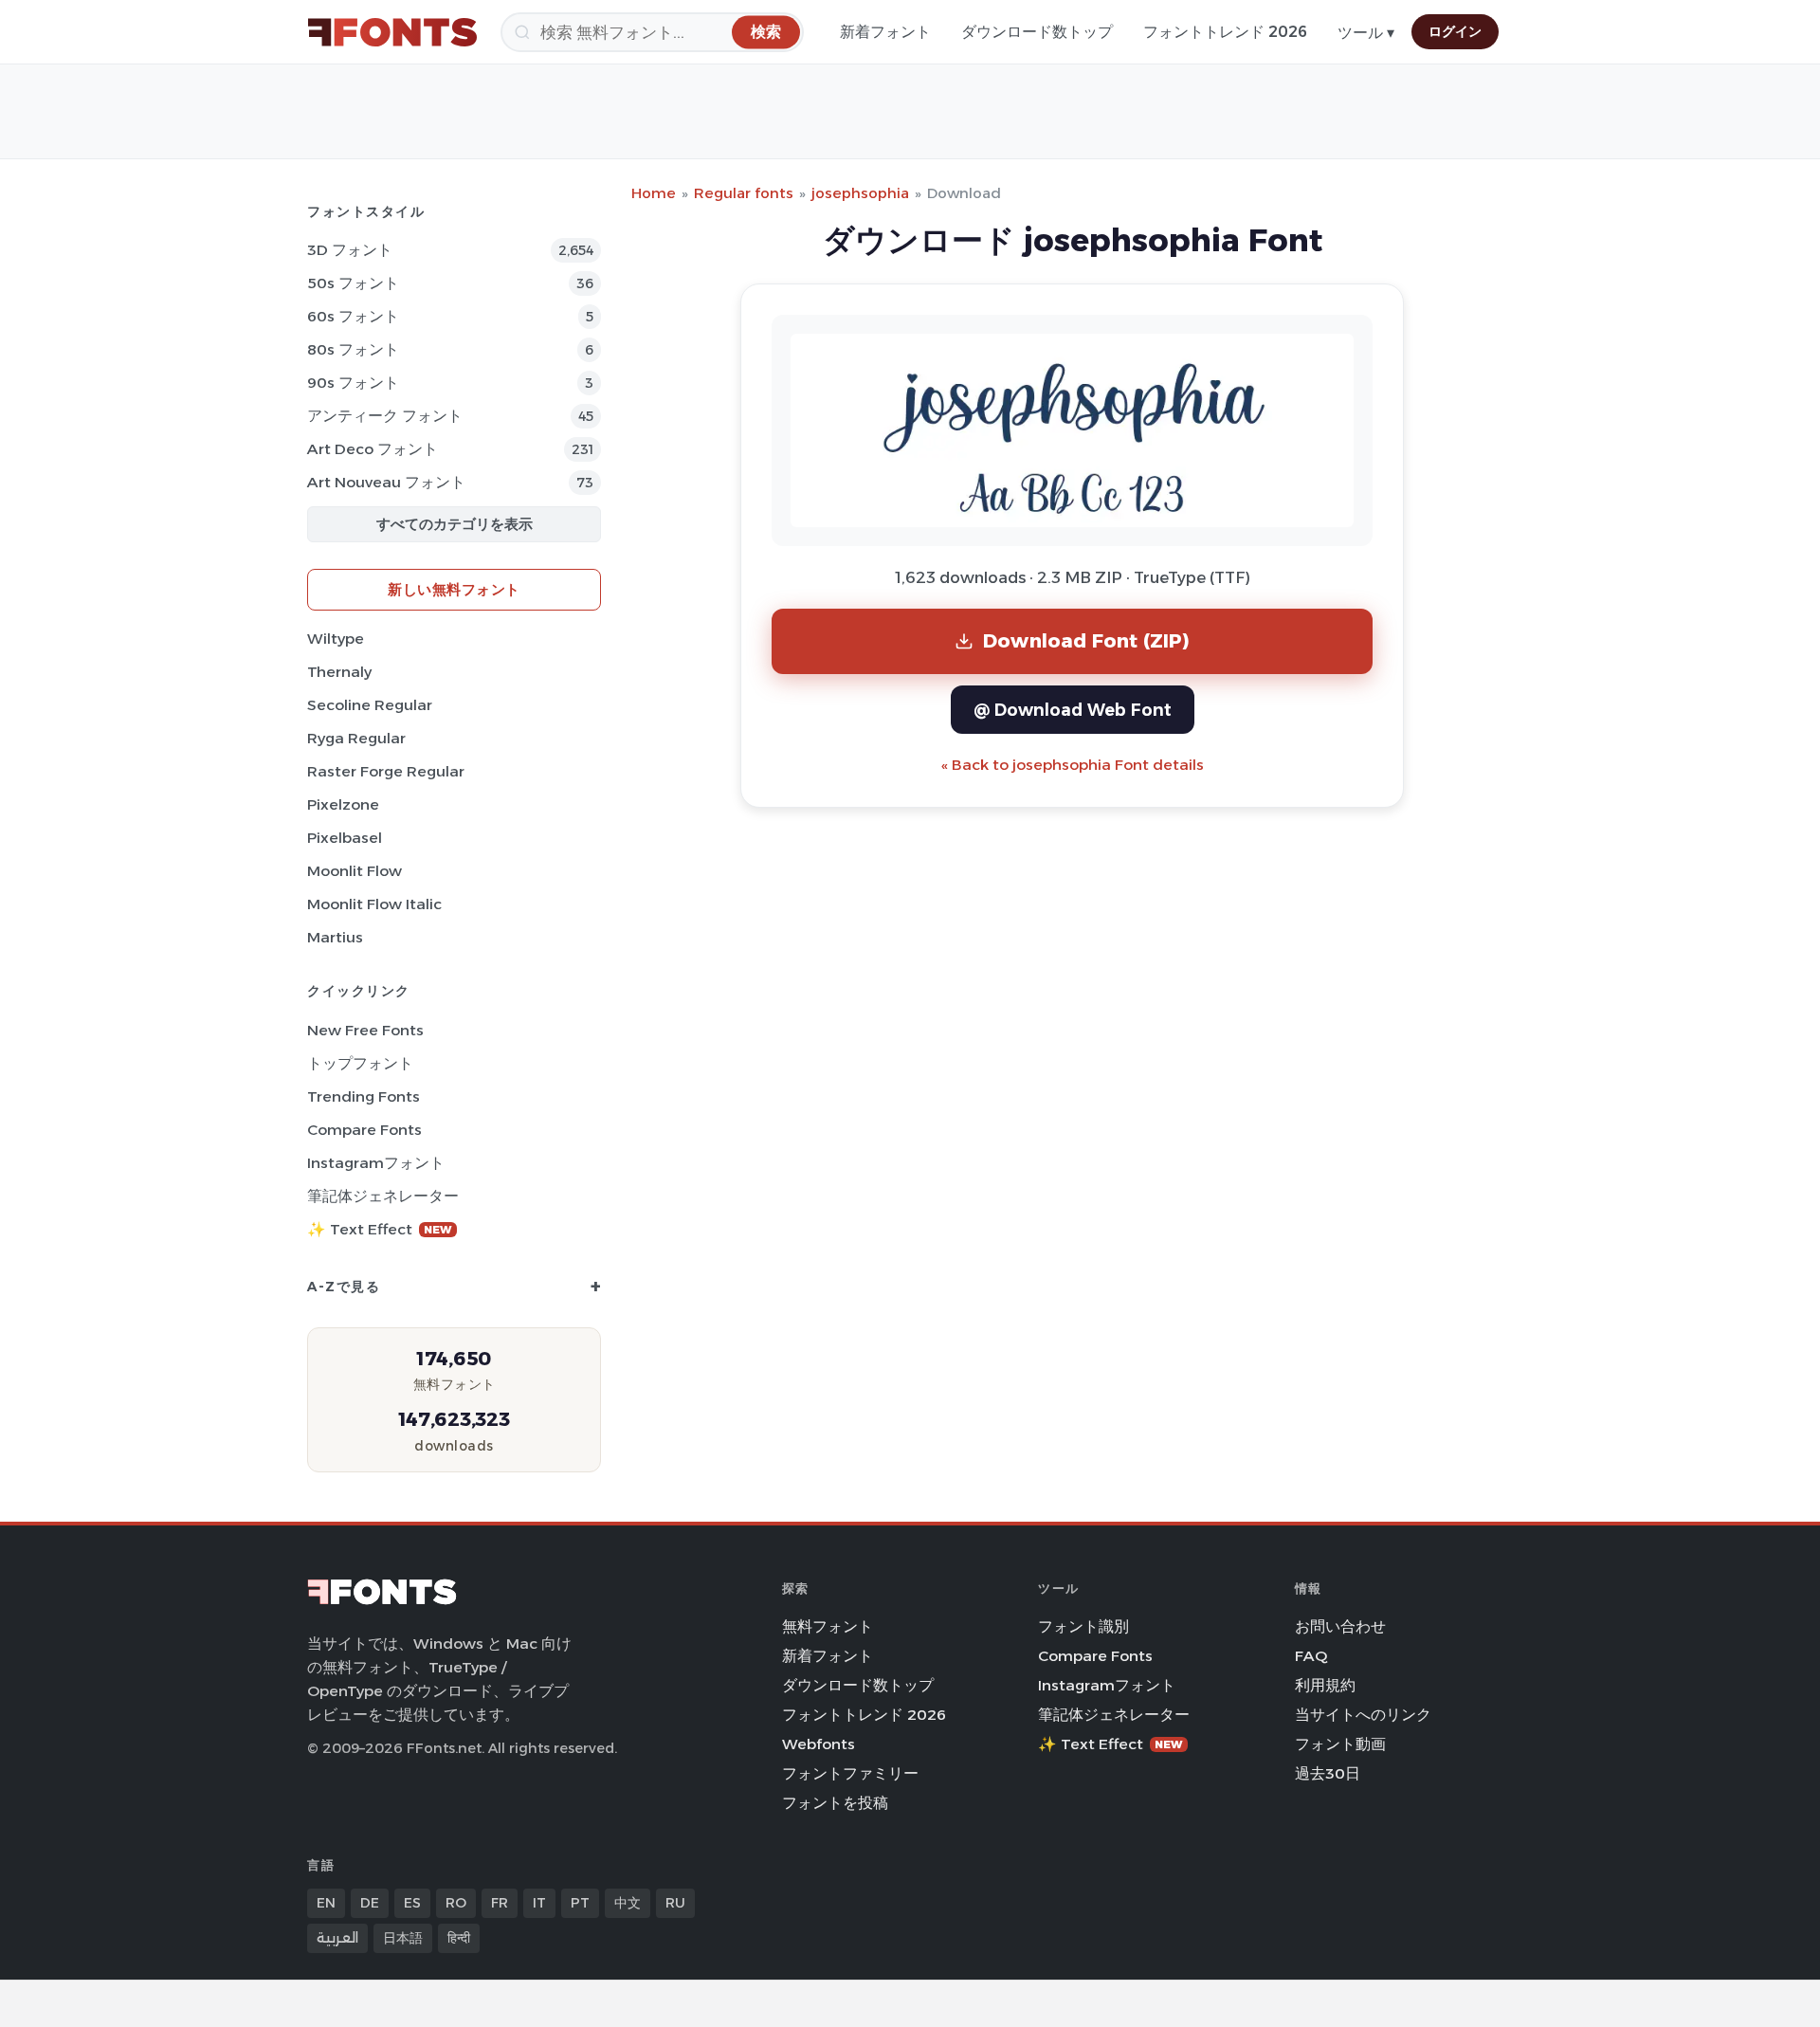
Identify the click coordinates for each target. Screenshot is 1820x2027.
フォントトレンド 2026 (1225, 32)
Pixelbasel (345, 838)
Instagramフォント (376, 1163)
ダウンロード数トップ (1037, 32)
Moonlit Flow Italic (374, 904)
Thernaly (339, 672)
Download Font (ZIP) (1086, 640)
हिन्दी (459, 1938)
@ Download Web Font (1073, 710)
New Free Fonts (365, 1030)
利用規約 (1325, 1685)
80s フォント (353, 349)
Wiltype (336, 639)
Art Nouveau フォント (386, 482)
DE (370, 1903)
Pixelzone (343, 804)
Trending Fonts (364, 1096)
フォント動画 (1340, 1744)
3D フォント (350, 250)
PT (580, 1903)
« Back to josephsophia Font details (1073, 765)
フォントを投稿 (835, 1803)
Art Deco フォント (373, 449)
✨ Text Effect (380, 1229)
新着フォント (885, 32)
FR (500, 1903)
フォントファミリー (850, 1773)
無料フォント (828, 1626)
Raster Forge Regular (386, 771)
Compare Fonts (364, 1130)
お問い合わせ (1340, 1626)
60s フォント (353, 316)
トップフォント (360, 1063)
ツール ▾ (1366, 33)
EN (326, 1903)
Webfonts (819, 1744)
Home (654, 193)
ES (412, 1903)
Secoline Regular (370, 705)
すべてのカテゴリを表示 (455, 524)
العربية (337, 1938)
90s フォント (353, 383)
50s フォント (353, 283)
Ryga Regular (356, 738)
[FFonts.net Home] (392, 32)
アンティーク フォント (385, 416)
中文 (628, 1903)
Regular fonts (744, 193)
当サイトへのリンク (1363, 1715)
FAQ (1311, 1656)
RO (456, 1903)
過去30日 (1328, 1773)
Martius (335, 937)
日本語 (403, 1938)
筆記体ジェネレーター (383, 1196)
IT (539, 1903)
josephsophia (860, 193)
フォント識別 (1083, 1626)
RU (675, 1903)
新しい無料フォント (454, 589)
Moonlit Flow (355, 871)
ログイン (1455, 31)
